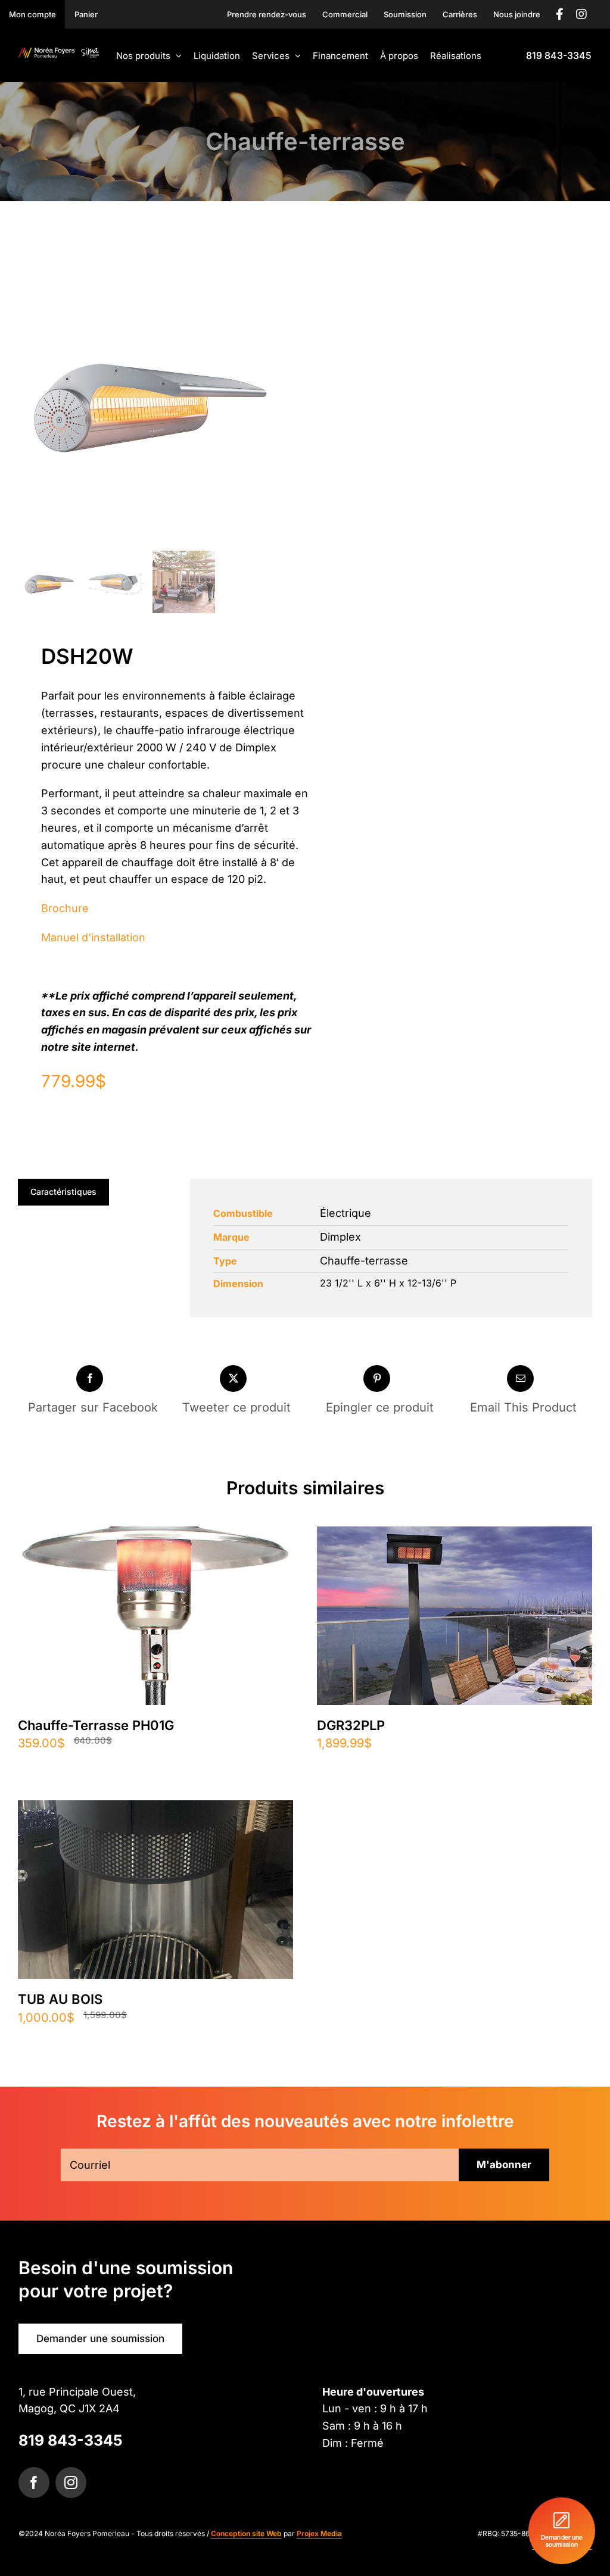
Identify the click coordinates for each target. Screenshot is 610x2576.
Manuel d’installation (93, 937)
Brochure (65, 908)
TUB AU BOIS (60, 1999)
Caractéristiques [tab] (63, 1192)
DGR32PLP (351, 1725)
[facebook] (34, 2483)
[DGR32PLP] (455, 1536)
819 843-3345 (71, 2440)
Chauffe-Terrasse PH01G (96, 1725)
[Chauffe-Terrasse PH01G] (155, 1536)
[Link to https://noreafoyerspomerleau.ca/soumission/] (562, 2531)
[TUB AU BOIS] (155, 1810)
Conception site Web (246, 2533)
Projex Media (319, 2533)
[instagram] (71, 2483)
